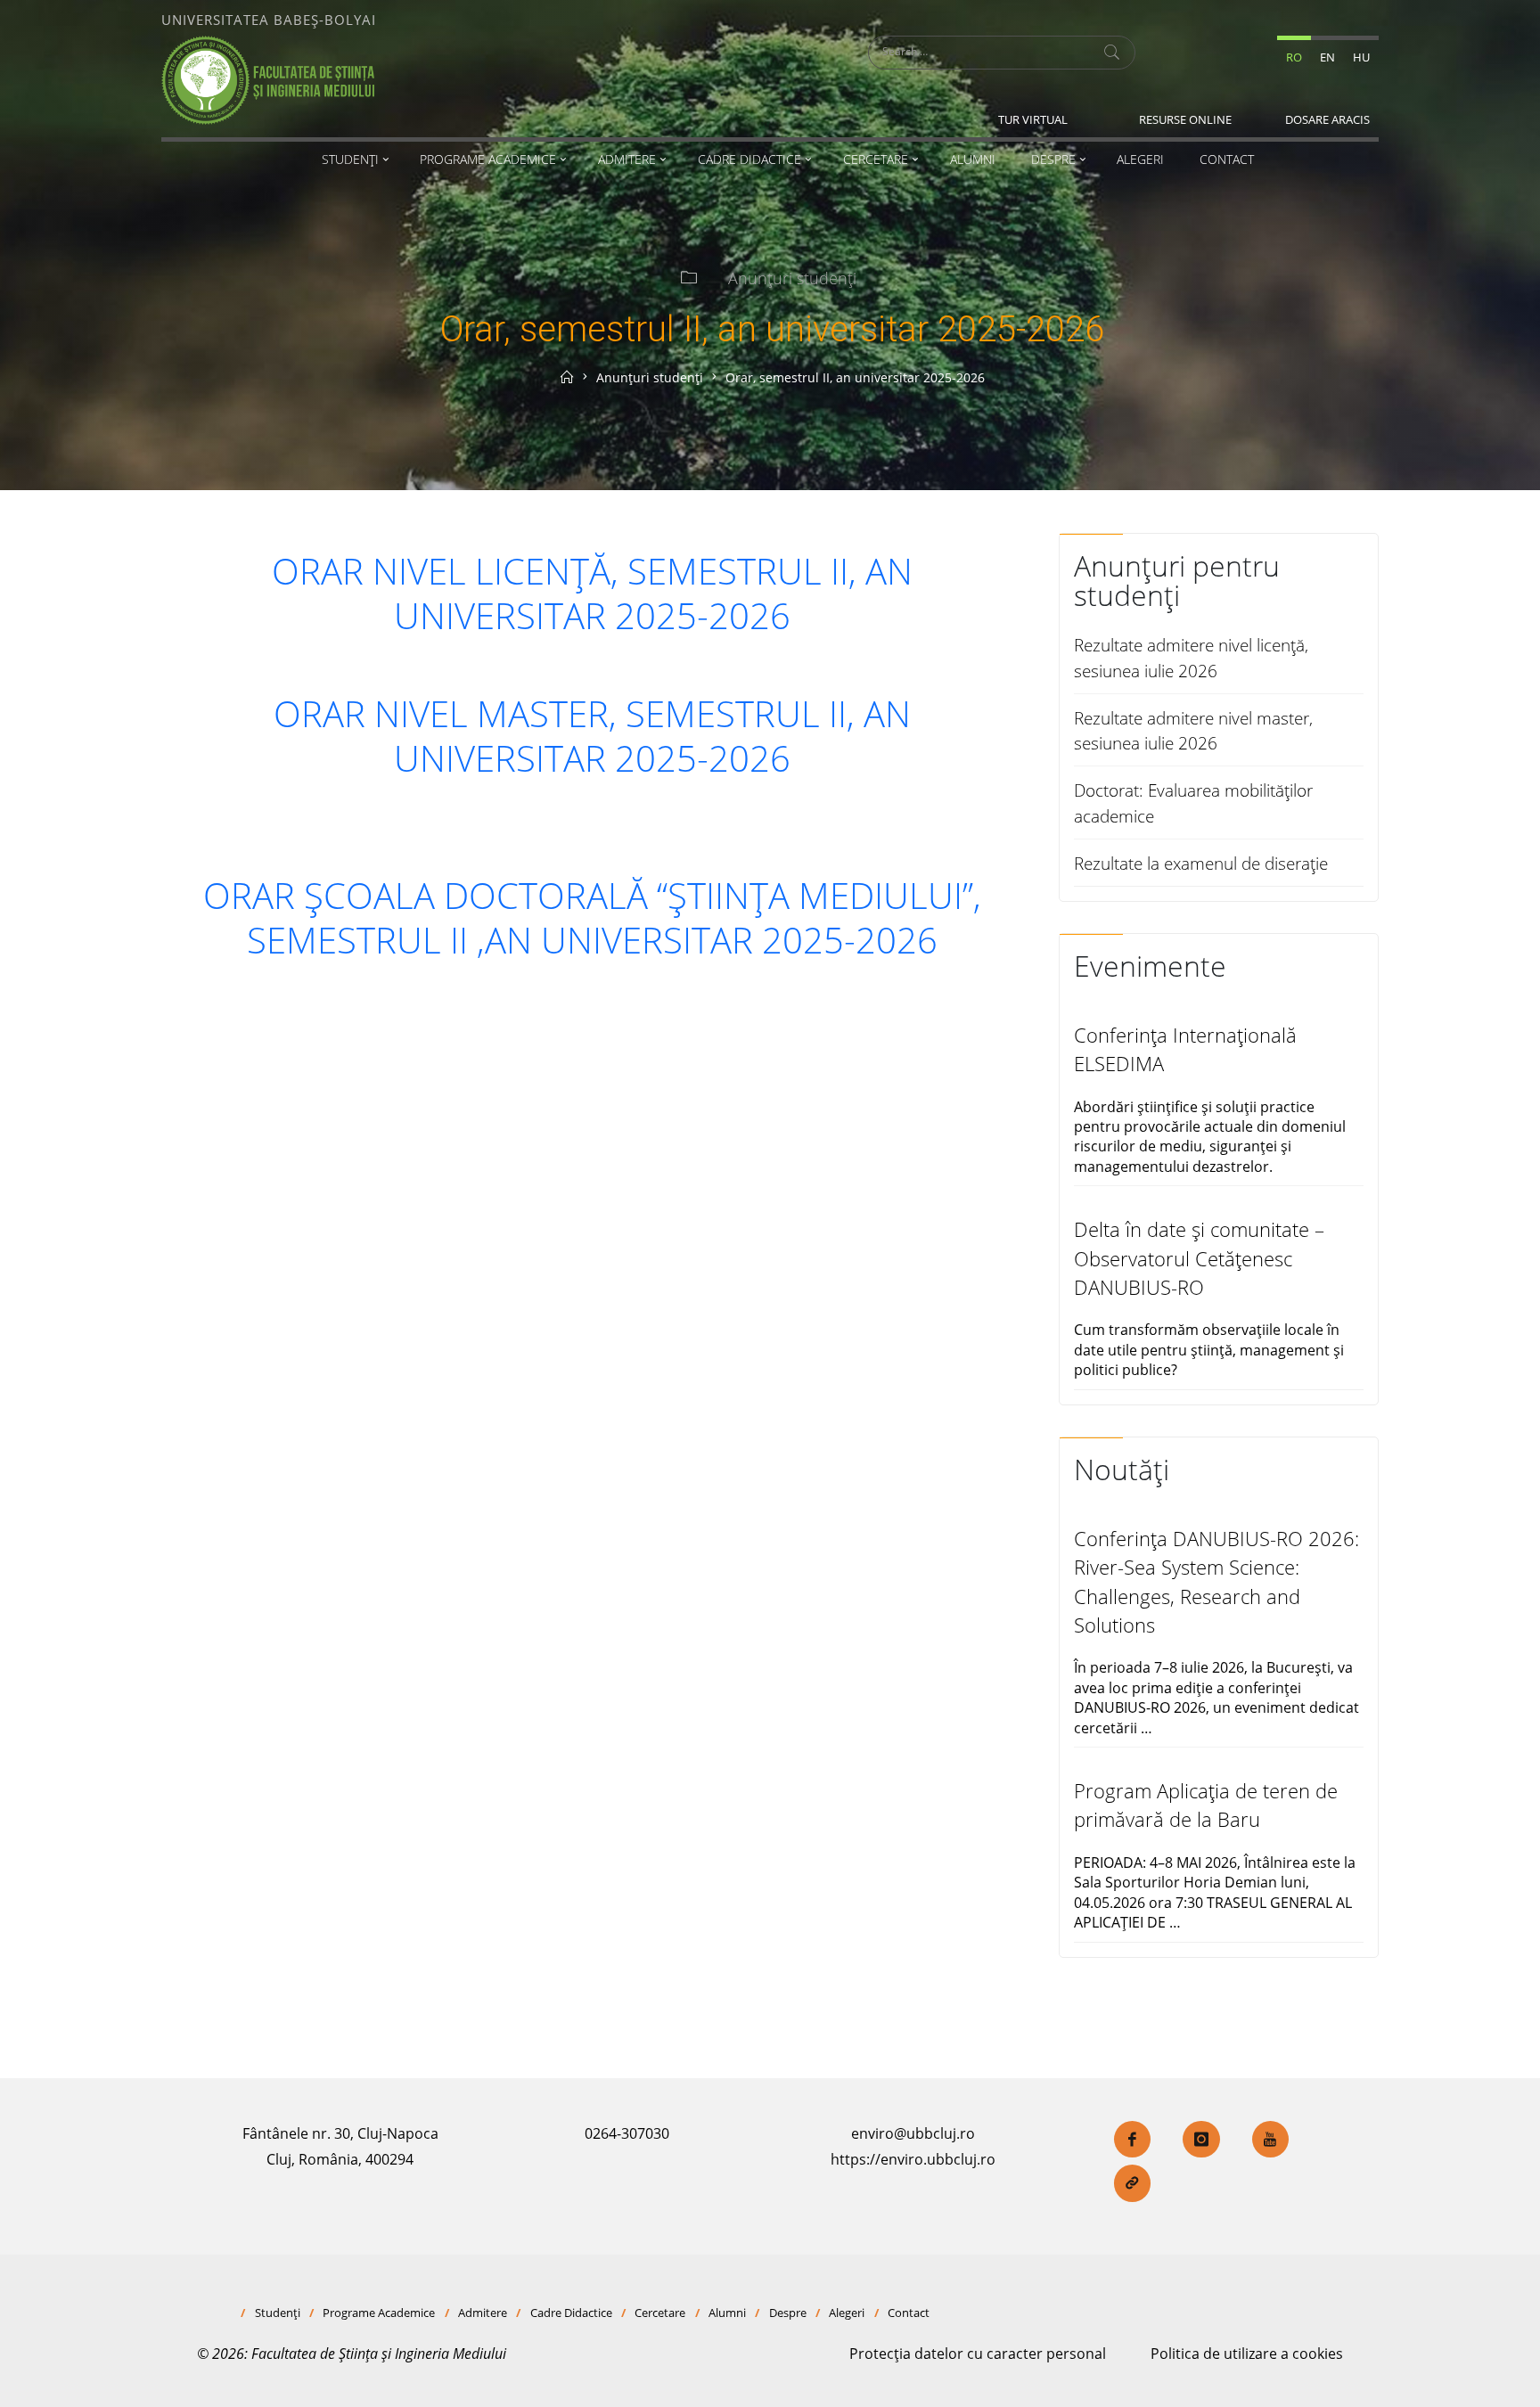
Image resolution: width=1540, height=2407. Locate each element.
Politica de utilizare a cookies (1247, 2354)
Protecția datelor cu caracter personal (978, 2354)
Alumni (727, 2313)
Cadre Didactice (571, 2313)
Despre (788, 2313)
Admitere (483, 2313)
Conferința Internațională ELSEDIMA (1185, 1049)
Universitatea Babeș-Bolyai (269, 20)
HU (1361, 57)
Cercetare (660, 2313)
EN (1327, 57)
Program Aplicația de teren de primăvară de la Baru (1206, 1805)
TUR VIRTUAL (1033, 119)
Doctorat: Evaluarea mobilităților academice (1193, 803)
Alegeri (847, 2313)
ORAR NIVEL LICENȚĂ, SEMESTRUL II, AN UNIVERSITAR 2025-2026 (592, 593)
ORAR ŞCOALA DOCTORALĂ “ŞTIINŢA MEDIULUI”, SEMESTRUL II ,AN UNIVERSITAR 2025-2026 (592, 917)
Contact (909, 2313)
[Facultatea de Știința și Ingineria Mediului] (268, 78)
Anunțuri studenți (792, 278)
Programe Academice (379, 2313)
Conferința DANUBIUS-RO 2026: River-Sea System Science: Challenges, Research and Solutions (1216, 1582)
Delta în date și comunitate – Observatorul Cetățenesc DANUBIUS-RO (1199, 1258)
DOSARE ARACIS (1327, 119)
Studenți (278, 2313)
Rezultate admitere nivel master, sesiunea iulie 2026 (1193, 731)
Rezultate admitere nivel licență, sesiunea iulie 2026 (1191, 658)
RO (1294, 57)
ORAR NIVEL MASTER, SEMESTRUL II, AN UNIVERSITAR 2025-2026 (592, 736)
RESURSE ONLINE (1185, 119)
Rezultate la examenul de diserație (1201, 863)
